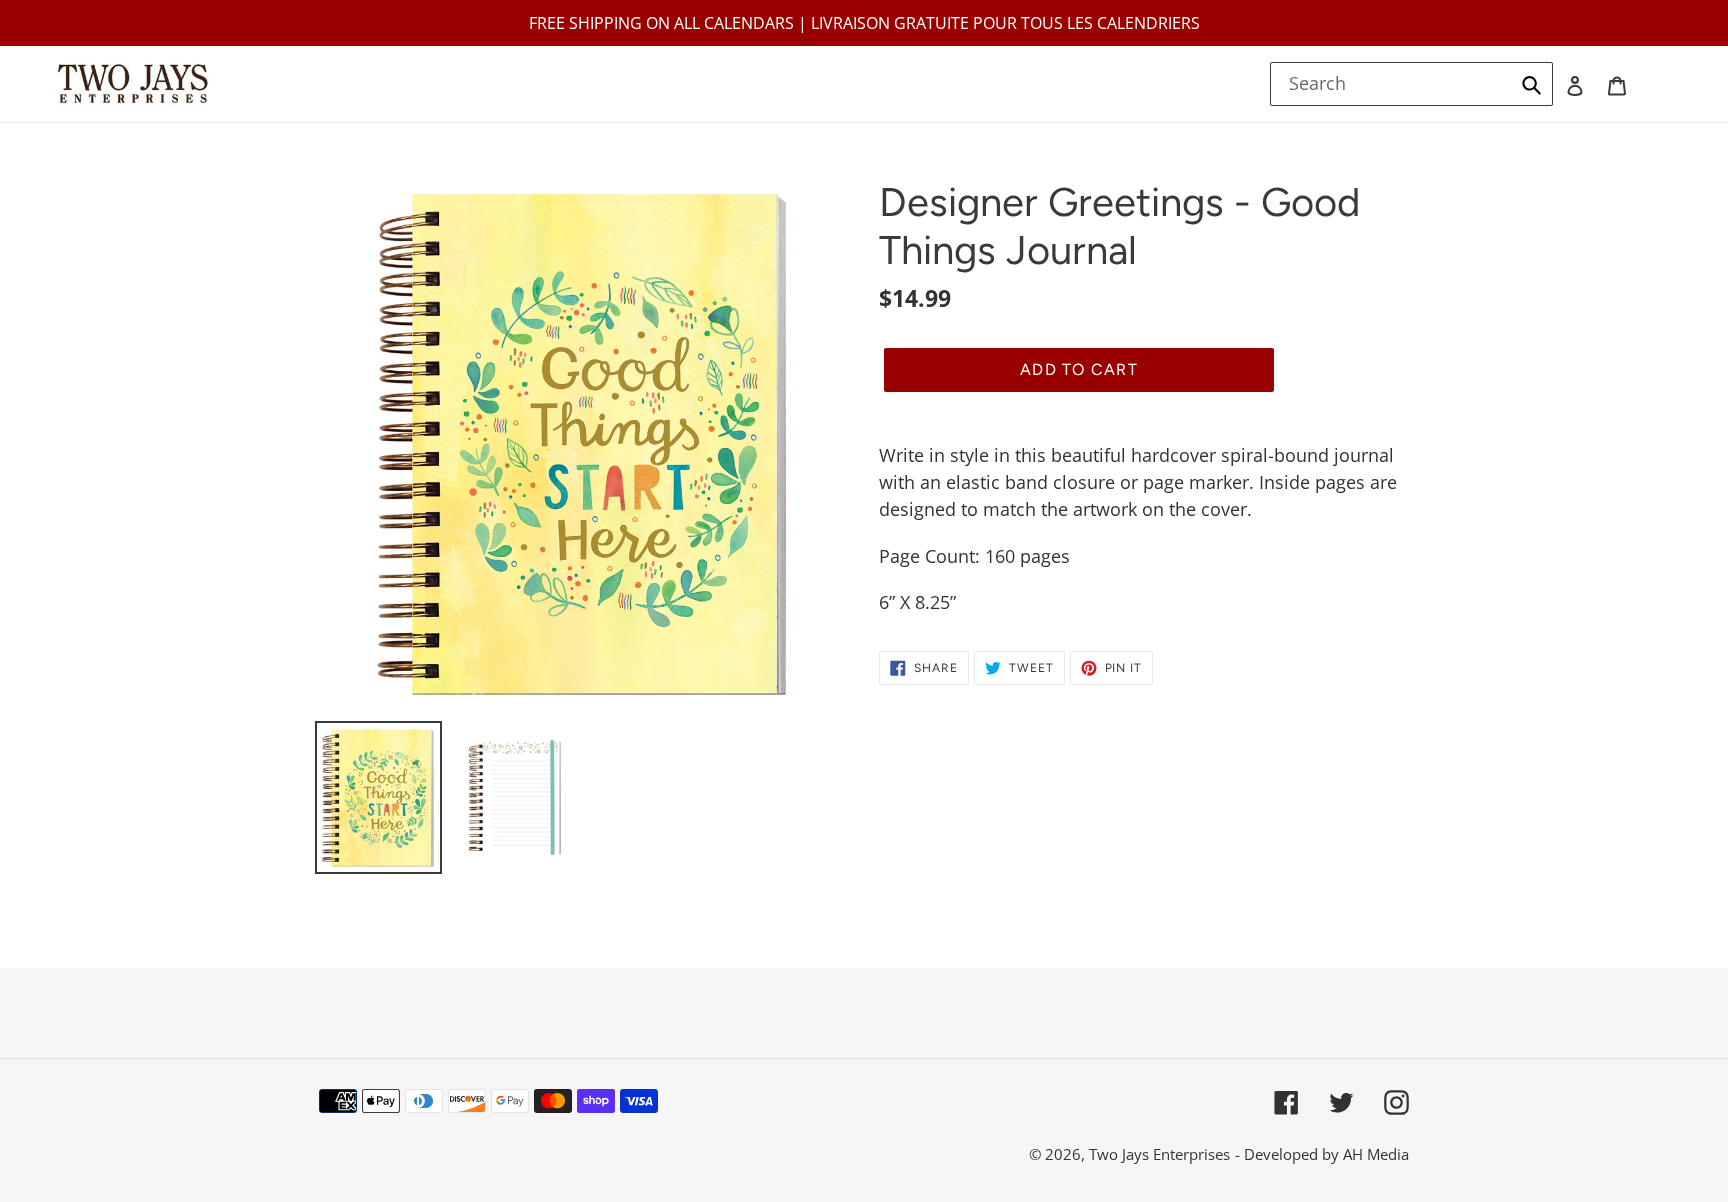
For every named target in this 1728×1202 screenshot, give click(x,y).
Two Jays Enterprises (1159, 1154)
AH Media (1376, 1154)
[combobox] (1412, 84)
